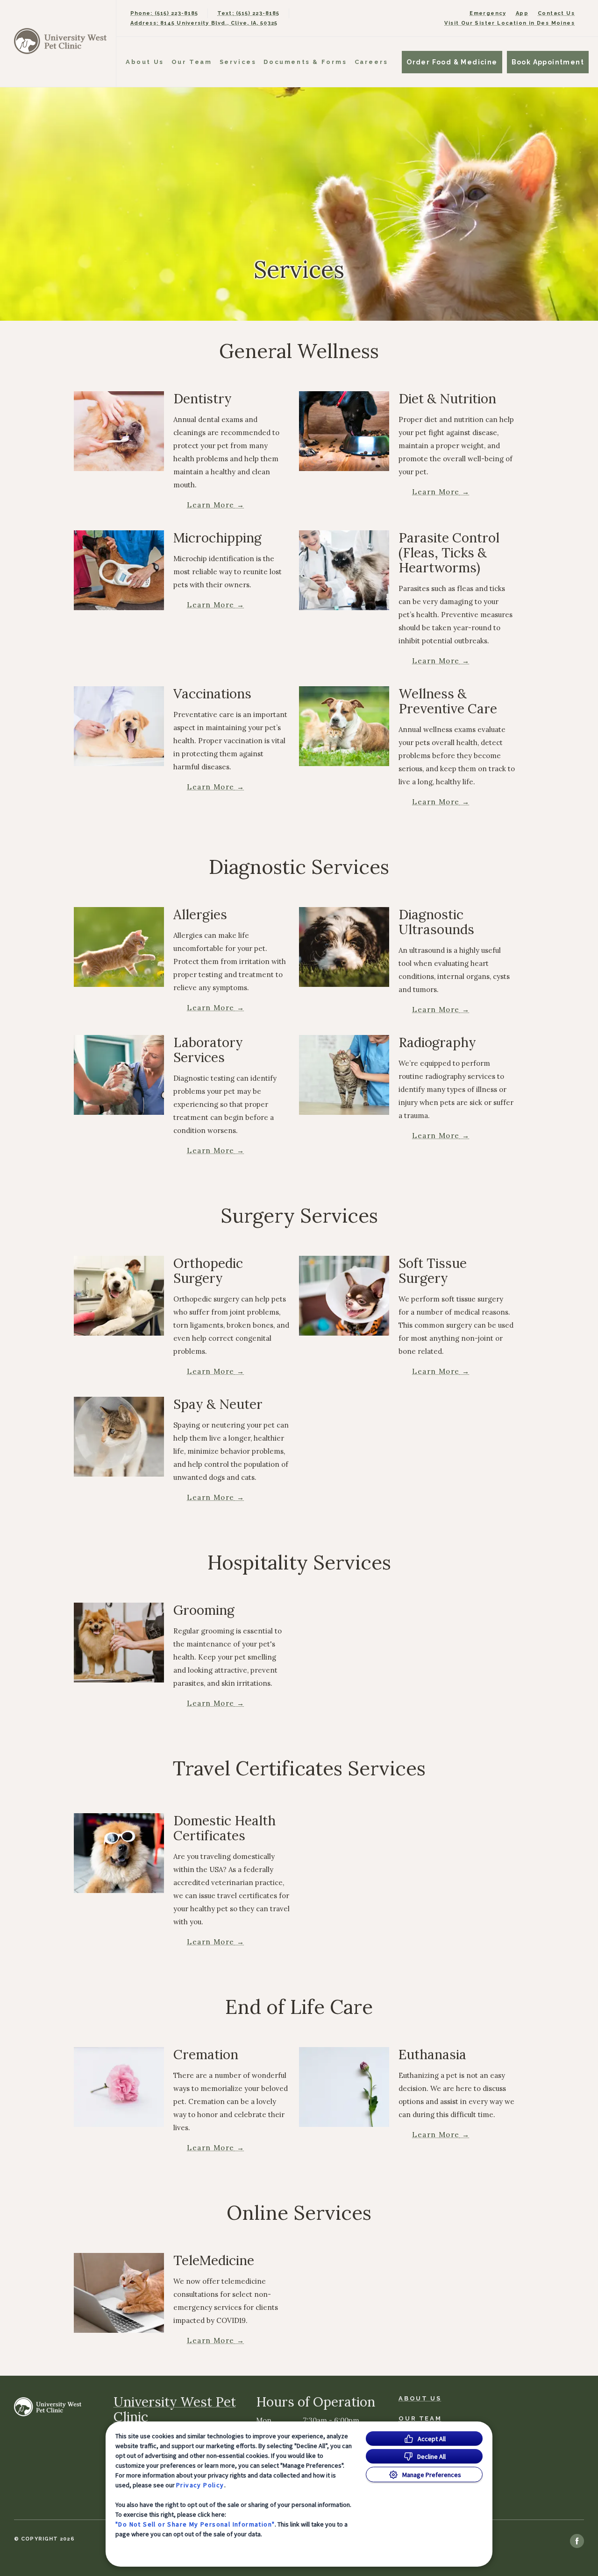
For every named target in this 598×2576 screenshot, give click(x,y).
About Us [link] (145, 62)
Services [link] (238, 62)
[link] (60, 41)
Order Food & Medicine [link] (452, 62)
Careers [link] (371, 62)
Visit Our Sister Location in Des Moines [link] (509, 23)
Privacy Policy (200, 2485)
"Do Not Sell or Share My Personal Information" (195, 2524)
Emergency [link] (488, 13)
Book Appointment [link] (548, 62)
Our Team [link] (192, 62)
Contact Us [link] (556, 13)
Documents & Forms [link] (305, 62)
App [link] (522, 13)
